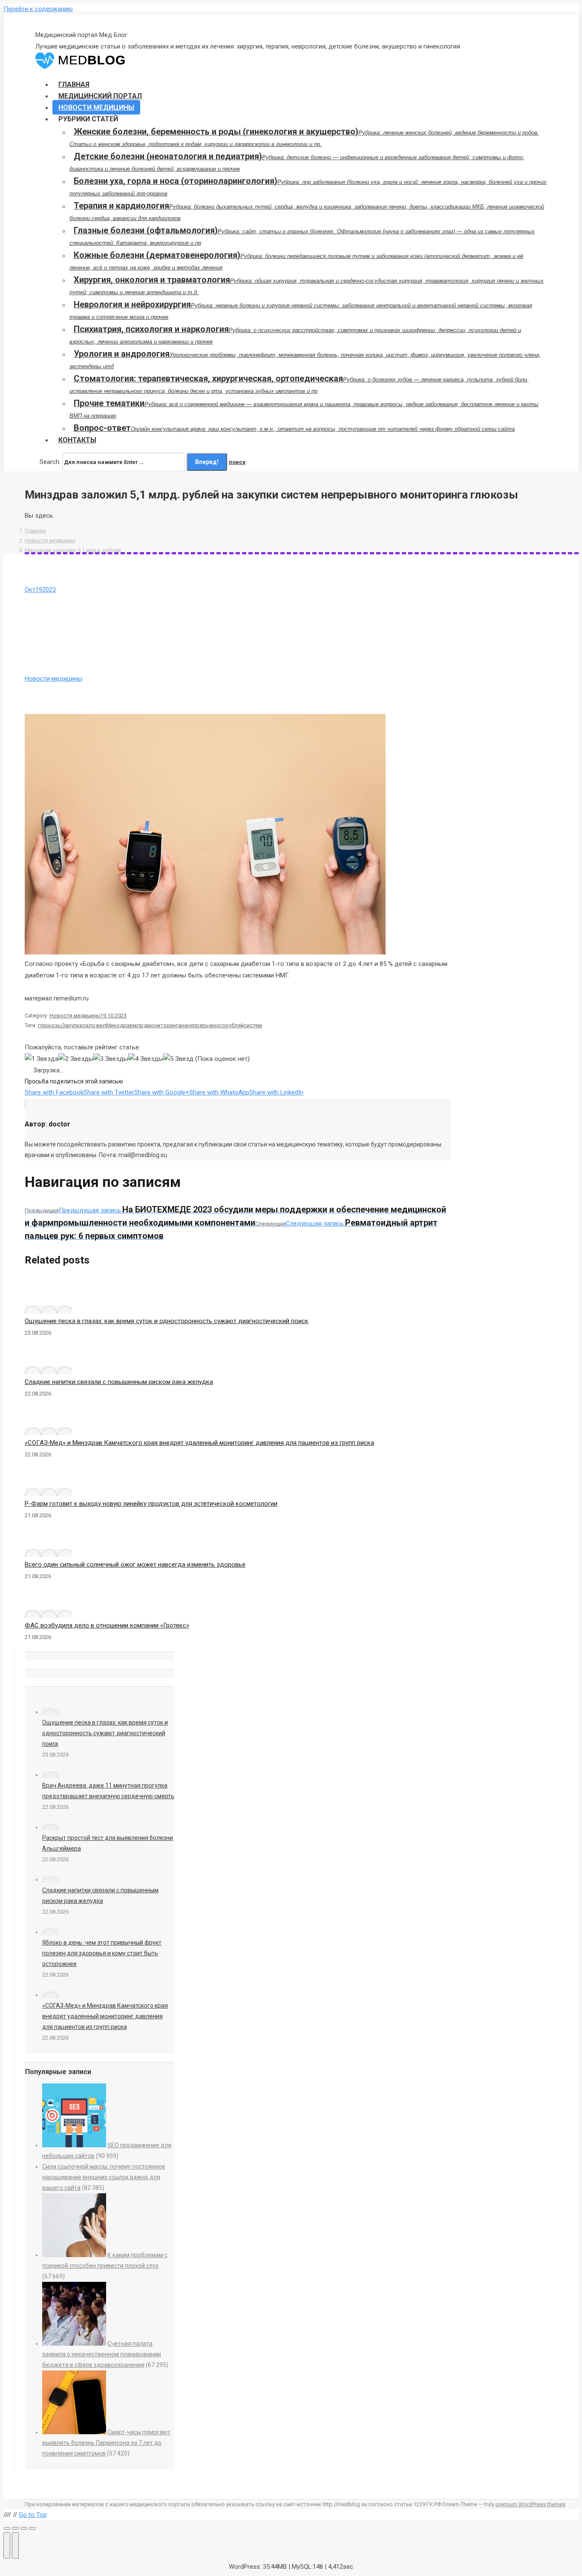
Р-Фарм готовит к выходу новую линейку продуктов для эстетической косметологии (151, 1504)
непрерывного (206, 1025)
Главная (35, 531)
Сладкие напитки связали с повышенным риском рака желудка (119, 1382)
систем (253, 1025)
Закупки (72, 1025)
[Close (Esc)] (7, 2528)
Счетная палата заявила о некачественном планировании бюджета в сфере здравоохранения (102, 2354)
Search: (50, 462)
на (184, 1025)
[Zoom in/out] (32, 2528)
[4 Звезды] (146, 1059)
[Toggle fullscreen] (24, 2528)
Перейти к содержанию (38, 9)
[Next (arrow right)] (15, 2545)
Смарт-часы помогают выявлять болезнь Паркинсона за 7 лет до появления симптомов (106, 2443)
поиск (237, 462)
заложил (94, 1025)
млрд (140, 1025)
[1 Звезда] (42, 1059)
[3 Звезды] (111, 1059)
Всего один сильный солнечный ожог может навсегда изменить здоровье (135, 1565)
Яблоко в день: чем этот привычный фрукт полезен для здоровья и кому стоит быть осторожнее (102, 1953)
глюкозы (50, 1025)
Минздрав (120, 1025)
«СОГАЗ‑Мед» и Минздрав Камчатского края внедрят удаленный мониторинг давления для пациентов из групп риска (199, 1443)
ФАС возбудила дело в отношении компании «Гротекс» (107, 1625)
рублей (235, 1025)
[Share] (15, 2528)
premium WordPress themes (530, 2504)
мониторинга (164, 1025)
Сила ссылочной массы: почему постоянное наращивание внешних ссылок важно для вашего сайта (104, 2177)
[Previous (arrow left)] (7, 2545)
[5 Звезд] (178, 1059)
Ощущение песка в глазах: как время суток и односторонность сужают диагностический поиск (167, 1321)
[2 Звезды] (76, 1059)
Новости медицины (50, 540)
